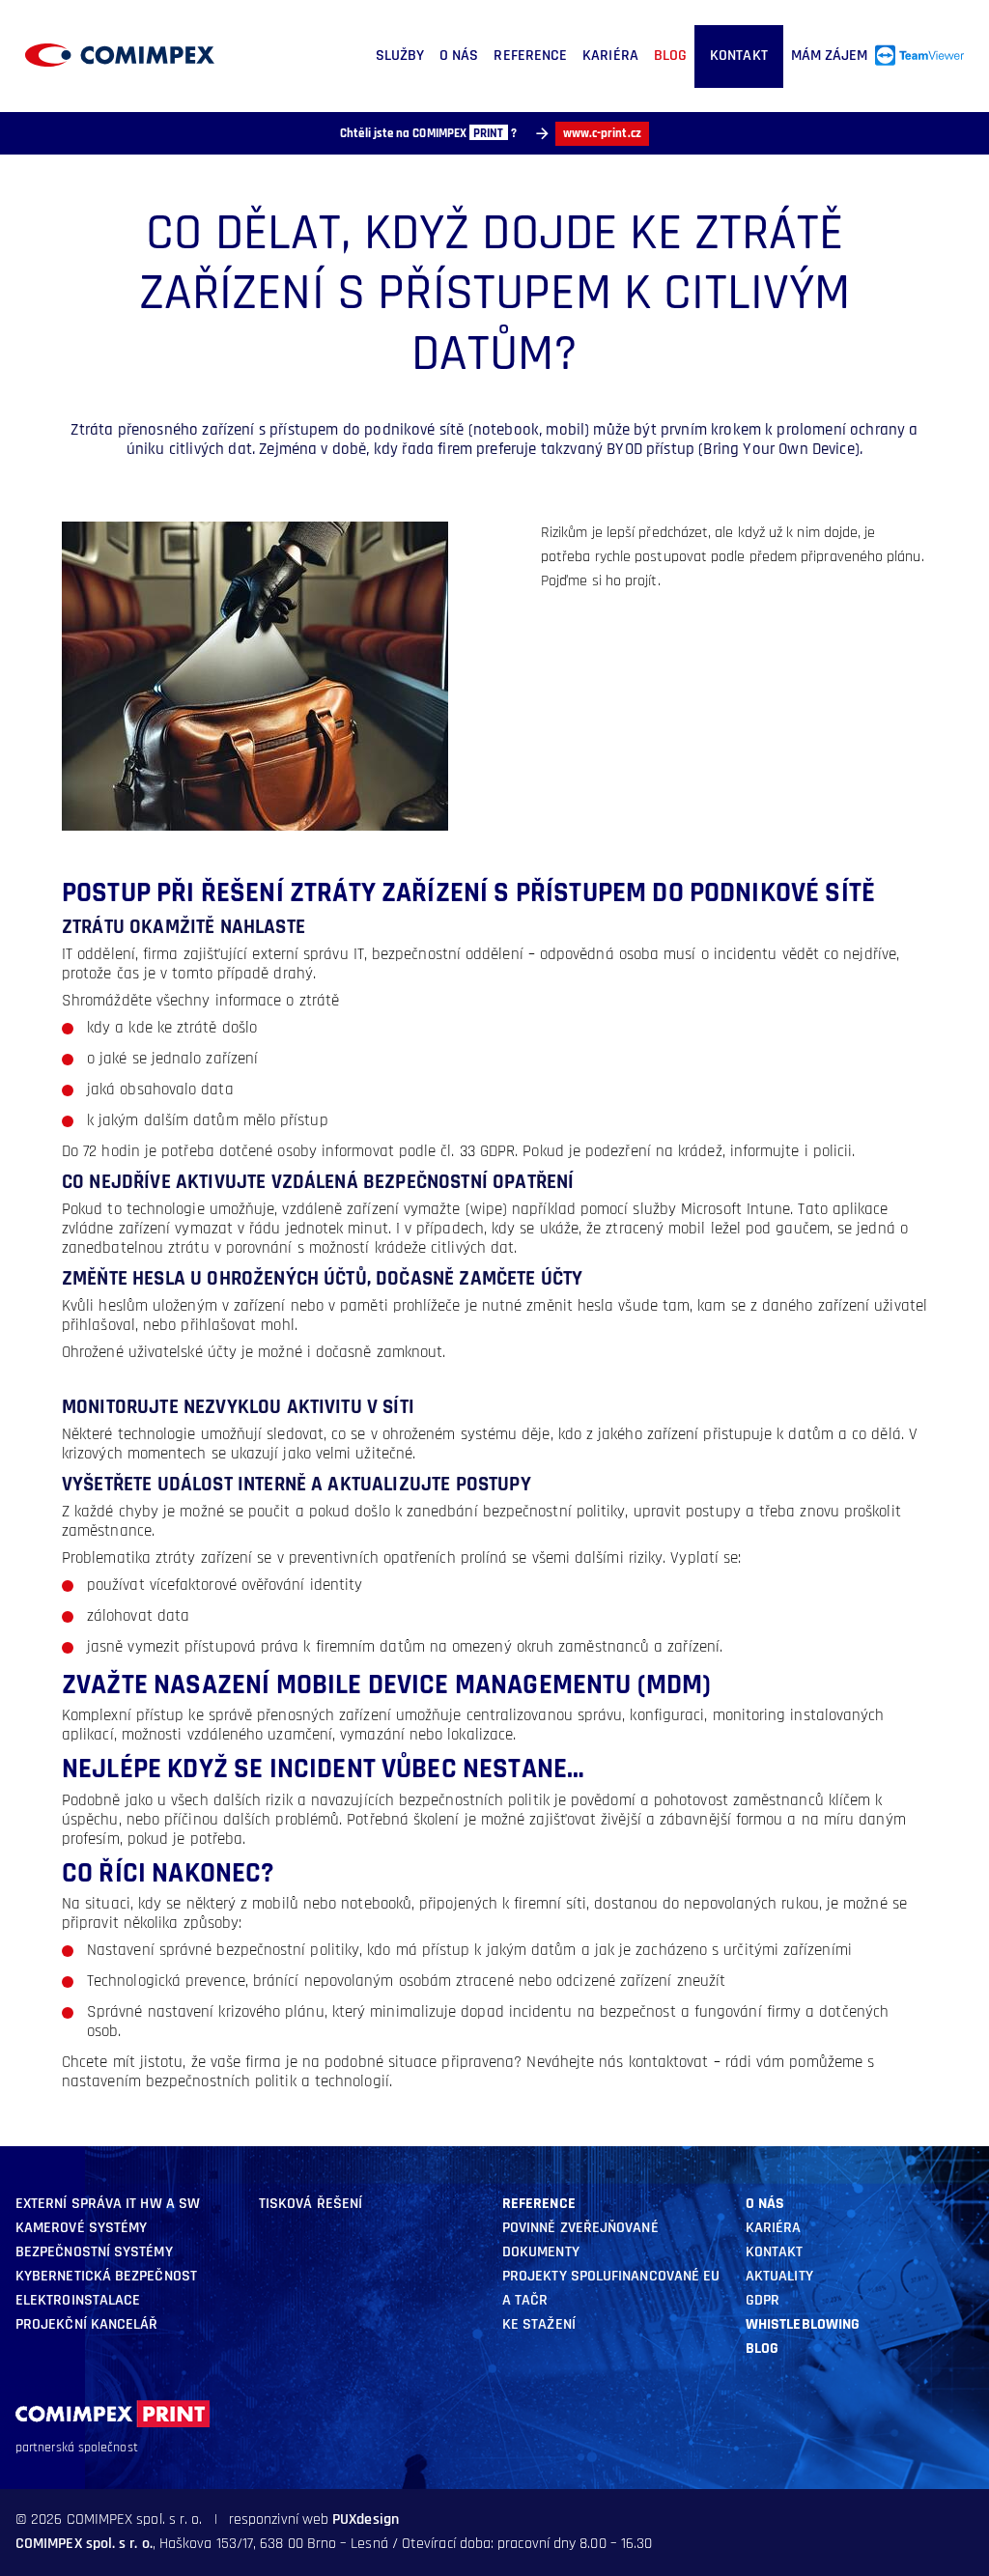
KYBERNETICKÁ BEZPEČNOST (106, 2277)
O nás (459, 56)
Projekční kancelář (86, 2325)
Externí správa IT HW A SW (108, 2204)
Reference (530, 56)
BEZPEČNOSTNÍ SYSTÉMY (94, 2252)
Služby (400, 56)
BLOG (670, 56)
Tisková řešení (311, 2204)
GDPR (763, 2301)
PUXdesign (366, 2520)
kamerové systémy (81, 2228)
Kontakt (739, 56)
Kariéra (610, 56)
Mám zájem (830, 56)
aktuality (779, 2277)
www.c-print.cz (602, 134)
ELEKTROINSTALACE (78, 2301)
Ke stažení (539, 2325)
